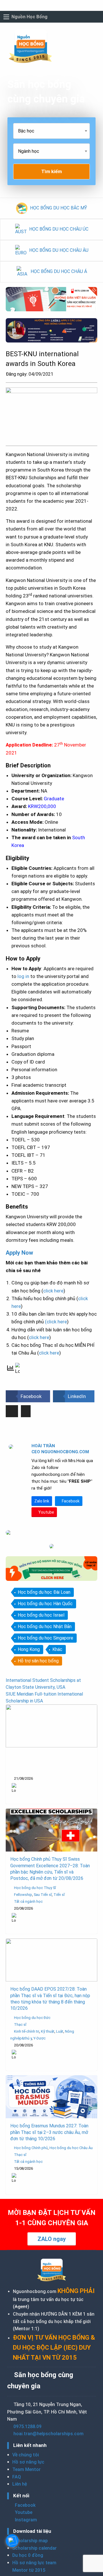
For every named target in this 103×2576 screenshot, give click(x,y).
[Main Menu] (6, 17)
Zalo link (42, 1501)
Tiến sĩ (59, 1895)
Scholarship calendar (34, 2548)
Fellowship (23, 1895)
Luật (60, 2031)
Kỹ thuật (48, 2031)
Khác (57, 1649)
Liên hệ (20, 2484)
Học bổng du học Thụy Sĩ (35, 1888)
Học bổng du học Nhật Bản (45, 1626)
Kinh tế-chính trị (27, 2031)
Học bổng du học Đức (32, 2018)
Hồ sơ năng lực (28, 2462)
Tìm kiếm (51, 171)
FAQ (17, 2477)
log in (23, 976)
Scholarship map (30, 2541)
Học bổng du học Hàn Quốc (45, 1604)
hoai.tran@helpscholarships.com (48, 2434)
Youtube (46, 1512)
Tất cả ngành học (28, 1901)
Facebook (70, 1501)
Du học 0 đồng (28, 2555)
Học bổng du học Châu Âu (71, 2148)
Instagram (25, 2520)
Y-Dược (39, 2038)
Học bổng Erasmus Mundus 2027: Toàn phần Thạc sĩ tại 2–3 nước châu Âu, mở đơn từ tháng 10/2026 (49, 2132)
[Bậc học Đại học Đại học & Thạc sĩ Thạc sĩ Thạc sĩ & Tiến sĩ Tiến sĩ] (51, 133)
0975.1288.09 (27, 2426)
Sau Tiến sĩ (43, 1895)
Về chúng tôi (26, 2455)
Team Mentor (26, 2469)
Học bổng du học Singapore (45, 1638)
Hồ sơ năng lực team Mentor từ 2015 (34, 2566)
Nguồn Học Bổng (29, 17)
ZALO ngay (52, 2239)
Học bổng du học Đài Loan (44, 1592)
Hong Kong (29, 1649)
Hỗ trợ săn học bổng (38, 1661)
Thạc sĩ (20, 2024)
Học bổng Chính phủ (31, 2148)
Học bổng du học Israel (41, 1615)
